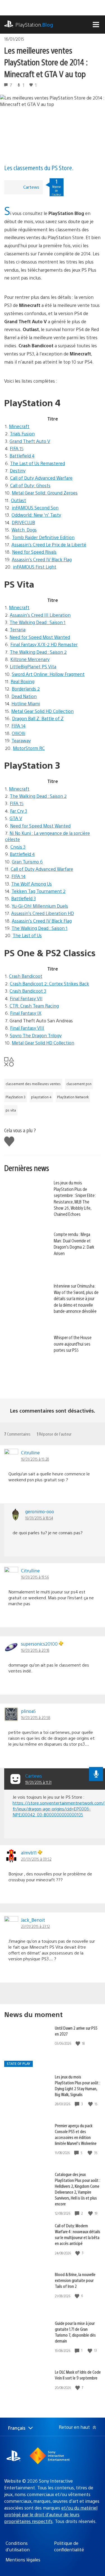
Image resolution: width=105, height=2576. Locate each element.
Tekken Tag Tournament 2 (39, 891)
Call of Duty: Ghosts (30, 485)
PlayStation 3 (16, 1097)
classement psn (79, 1084)
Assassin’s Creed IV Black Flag (42, 559)
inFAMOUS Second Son (35, 508)
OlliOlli (18, 733)
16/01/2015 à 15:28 (35, 1459)
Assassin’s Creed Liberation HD (43, 913)
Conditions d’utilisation (18, 2546)
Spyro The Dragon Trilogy (36, 1035)
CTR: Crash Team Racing (34, 1006)
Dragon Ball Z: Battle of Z (38, 718)
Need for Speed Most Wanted (40, 637)
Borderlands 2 (26, 689)
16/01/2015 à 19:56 (35, 1577)
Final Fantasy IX (26, 1013)
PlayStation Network (73, 1097)
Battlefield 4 (22, 456)
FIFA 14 (18, 726)
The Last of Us (27, 935)
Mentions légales (23, 2560)
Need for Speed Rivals (34, 552)
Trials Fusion (22, 434)
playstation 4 (41, 1097)
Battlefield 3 (24, 898)
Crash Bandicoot (26, 976)
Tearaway (21, 741)
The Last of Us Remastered (38, 463)
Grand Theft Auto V (30, 441)
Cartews (31, 187)
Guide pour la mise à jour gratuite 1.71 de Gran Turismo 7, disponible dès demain (75, 2332)
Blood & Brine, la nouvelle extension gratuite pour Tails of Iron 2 (75, 2280)
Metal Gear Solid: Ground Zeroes (45, 493)
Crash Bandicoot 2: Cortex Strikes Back (49, 984)
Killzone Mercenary (30, 659)
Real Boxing (23, 681)
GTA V (16, 818)
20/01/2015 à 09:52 (36, 1859)
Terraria (18, 629)
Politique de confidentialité (69, 2546)
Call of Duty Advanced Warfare (41, 478)
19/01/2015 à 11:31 (38, 1782)
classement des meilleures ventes (33, 1084)
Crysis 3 (18, 847)
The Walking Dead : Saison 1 (38, 622)
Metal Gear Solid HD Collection (42, 711)
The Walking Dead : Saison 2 (38, 652)
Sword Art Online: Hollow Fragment (48, 674)
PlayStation (34, 25)
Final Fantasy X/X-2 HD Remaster (44, 644)
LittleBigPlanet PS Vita (33, 666)
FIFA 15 (17, 448)
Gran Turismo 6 (27, 862)
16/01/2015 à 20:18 (35, 1650)
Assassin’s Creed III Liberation (40, 615)
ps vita (11, 1110)
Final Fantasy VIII (27, 1028)
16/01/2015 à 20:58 (36, 1717)
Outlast (18, 500)
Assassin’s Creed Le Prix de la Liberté (49, 545)
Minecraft (19, 426)
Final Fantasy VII (26, 998)
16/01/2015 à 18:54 (39, 1518)
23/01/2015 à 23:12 (35, 1926)
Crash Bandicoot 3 (28, 991)
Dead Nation (24, 696)
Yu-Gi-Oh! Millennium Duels (40, 906)
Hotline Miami (26, 704)
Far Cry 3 (19, 811)
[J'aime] (78, 2044)
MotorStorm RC (29, 748)
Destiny (18, 471)
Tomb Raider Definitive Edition (43, 537)
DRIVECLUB (23, 522)
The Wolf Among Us (32, 884)
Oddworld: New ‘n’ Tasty (36, 515)
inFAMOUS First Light (35, 567)
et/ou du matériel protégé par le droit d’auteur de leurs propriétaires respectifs (51, 2514)
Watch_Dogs (24, 530)
